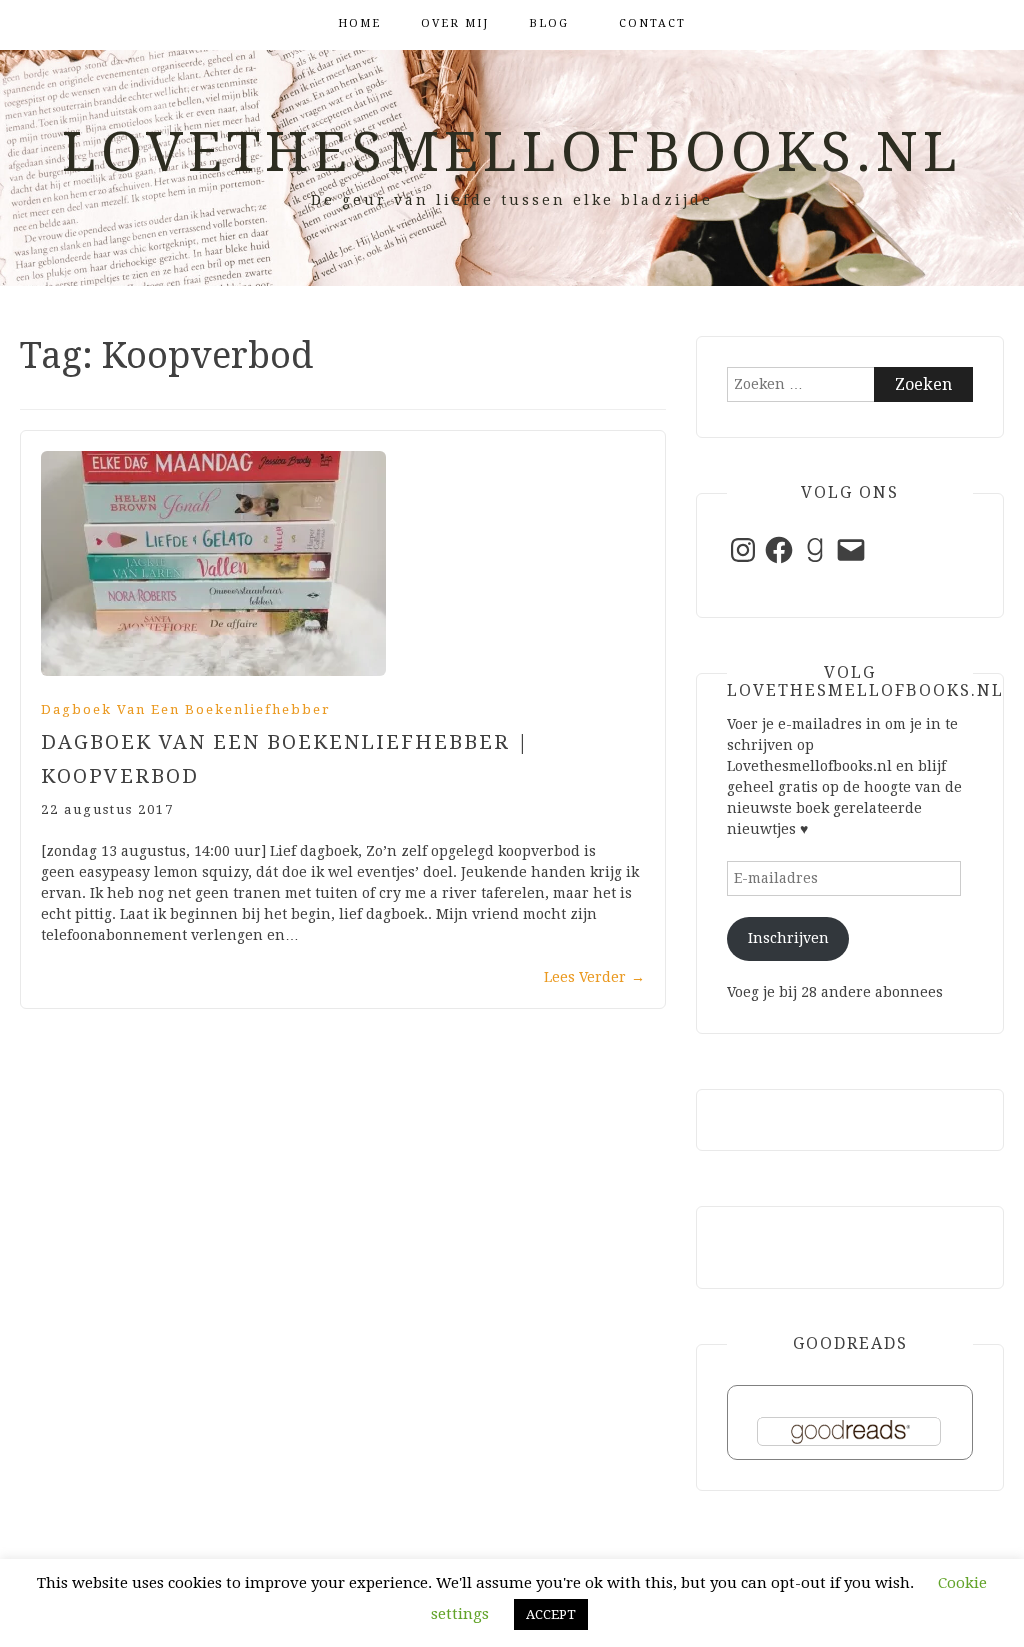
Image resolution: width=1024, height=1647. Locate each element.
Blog (549, 23)
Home (359, 23)
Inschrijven (788, 938)
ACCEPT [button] (551, 1614)
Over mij (455, 23)
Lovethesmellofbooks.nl (512, 152)
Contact (652, 23)
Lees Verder (594, 977)
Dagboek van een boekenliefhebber (186, 709)
